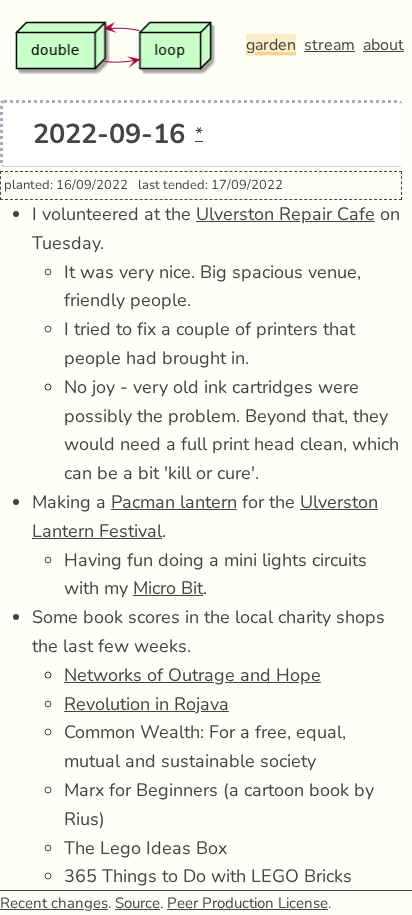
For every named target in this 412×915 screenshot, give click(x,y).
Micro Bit (168, 588)
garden (271, 45)
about (383, 45)
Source (137, 903)
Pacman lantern (174, 502)
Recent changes (54, 903)
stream (329, 45)
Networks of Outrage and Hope (192, 675)
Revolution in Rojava (146, 704)
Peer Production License (247, 903)
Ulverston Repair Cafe (285, 214)
